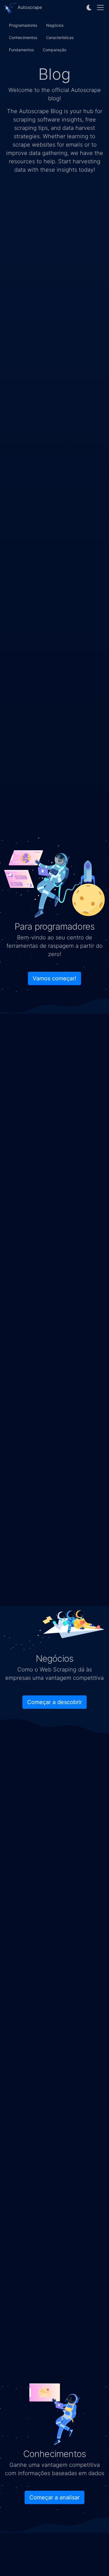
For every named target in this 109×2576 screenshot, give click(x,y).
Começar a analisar (54, 2497)
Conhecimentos (23, 37)
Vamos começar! (54, 978)
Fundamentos (21, 50)
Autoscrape (29, 7)
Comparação (54, 50)
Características (60, 37)
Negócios (55, 25)
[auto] (89, 8)
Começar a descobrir (54, 1702)
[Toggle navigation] (100, 8)
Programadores (23, 25)
